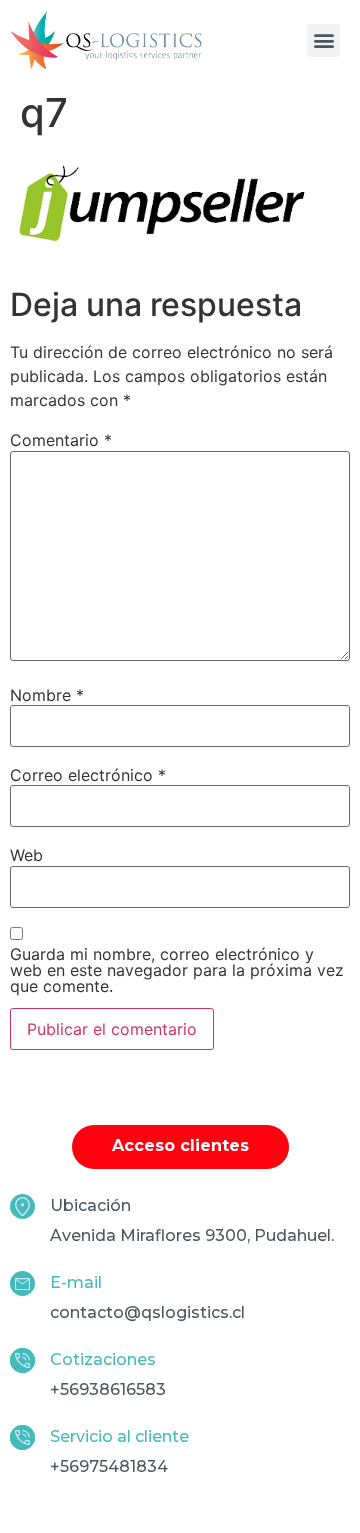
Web (26, 855)
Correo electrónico (88, 775)
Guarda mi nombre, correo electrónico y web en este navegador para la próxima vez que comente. (177, 970)
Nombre (47, 695)
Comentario (61, 440)
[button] (323, 40)
